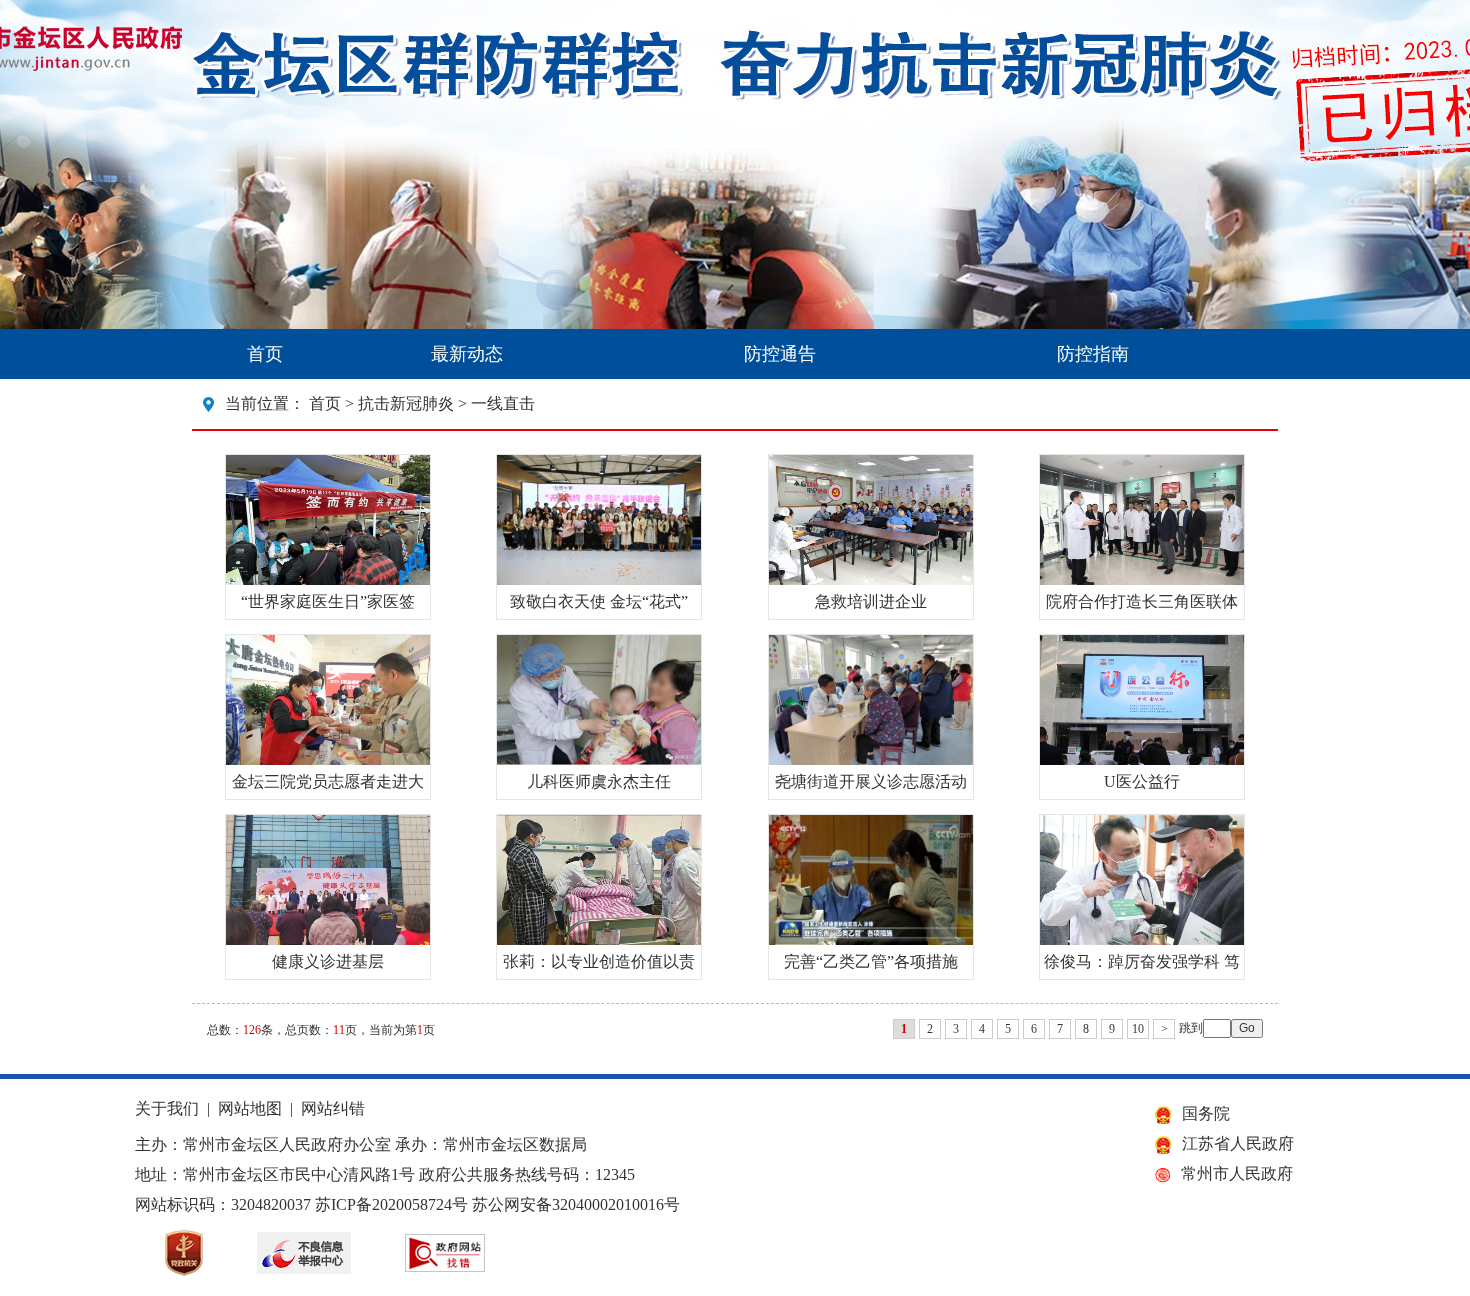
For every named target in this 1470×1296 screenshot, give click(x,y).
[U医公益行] (1142, 759)
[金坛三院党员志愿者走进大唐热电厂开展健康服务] (328, 759)
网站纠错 (333, 1108)
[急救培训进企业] (871, 579)
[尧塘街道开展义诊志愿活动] (871, 759)
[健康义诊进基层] (328, 939)
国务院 (1206, 1113)
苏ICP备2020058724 (383, 1204)
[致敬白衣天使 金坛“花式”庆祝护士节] (599, 579)
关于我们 (167, 1108)
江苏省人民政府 (1238, 1143)
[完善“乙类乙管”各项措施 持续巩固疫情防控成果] (871, 939)
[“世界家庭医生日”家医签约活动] (328, 579)
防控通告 (780, 354)
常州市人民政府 (1237, 1173)
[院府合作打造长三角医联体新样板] (1142, 579)
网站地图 (250, 1108)
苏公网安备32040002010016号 (576, 1204)
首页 (265, 354)
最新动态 (467, 354)
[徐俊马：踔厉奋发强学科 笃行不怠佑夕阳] (1142, 939)
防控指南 (1093, 354)
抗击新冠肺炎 (406, 403)
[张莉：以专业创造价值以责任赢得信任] (599, 939)
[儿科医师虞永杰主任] (599, 759)
